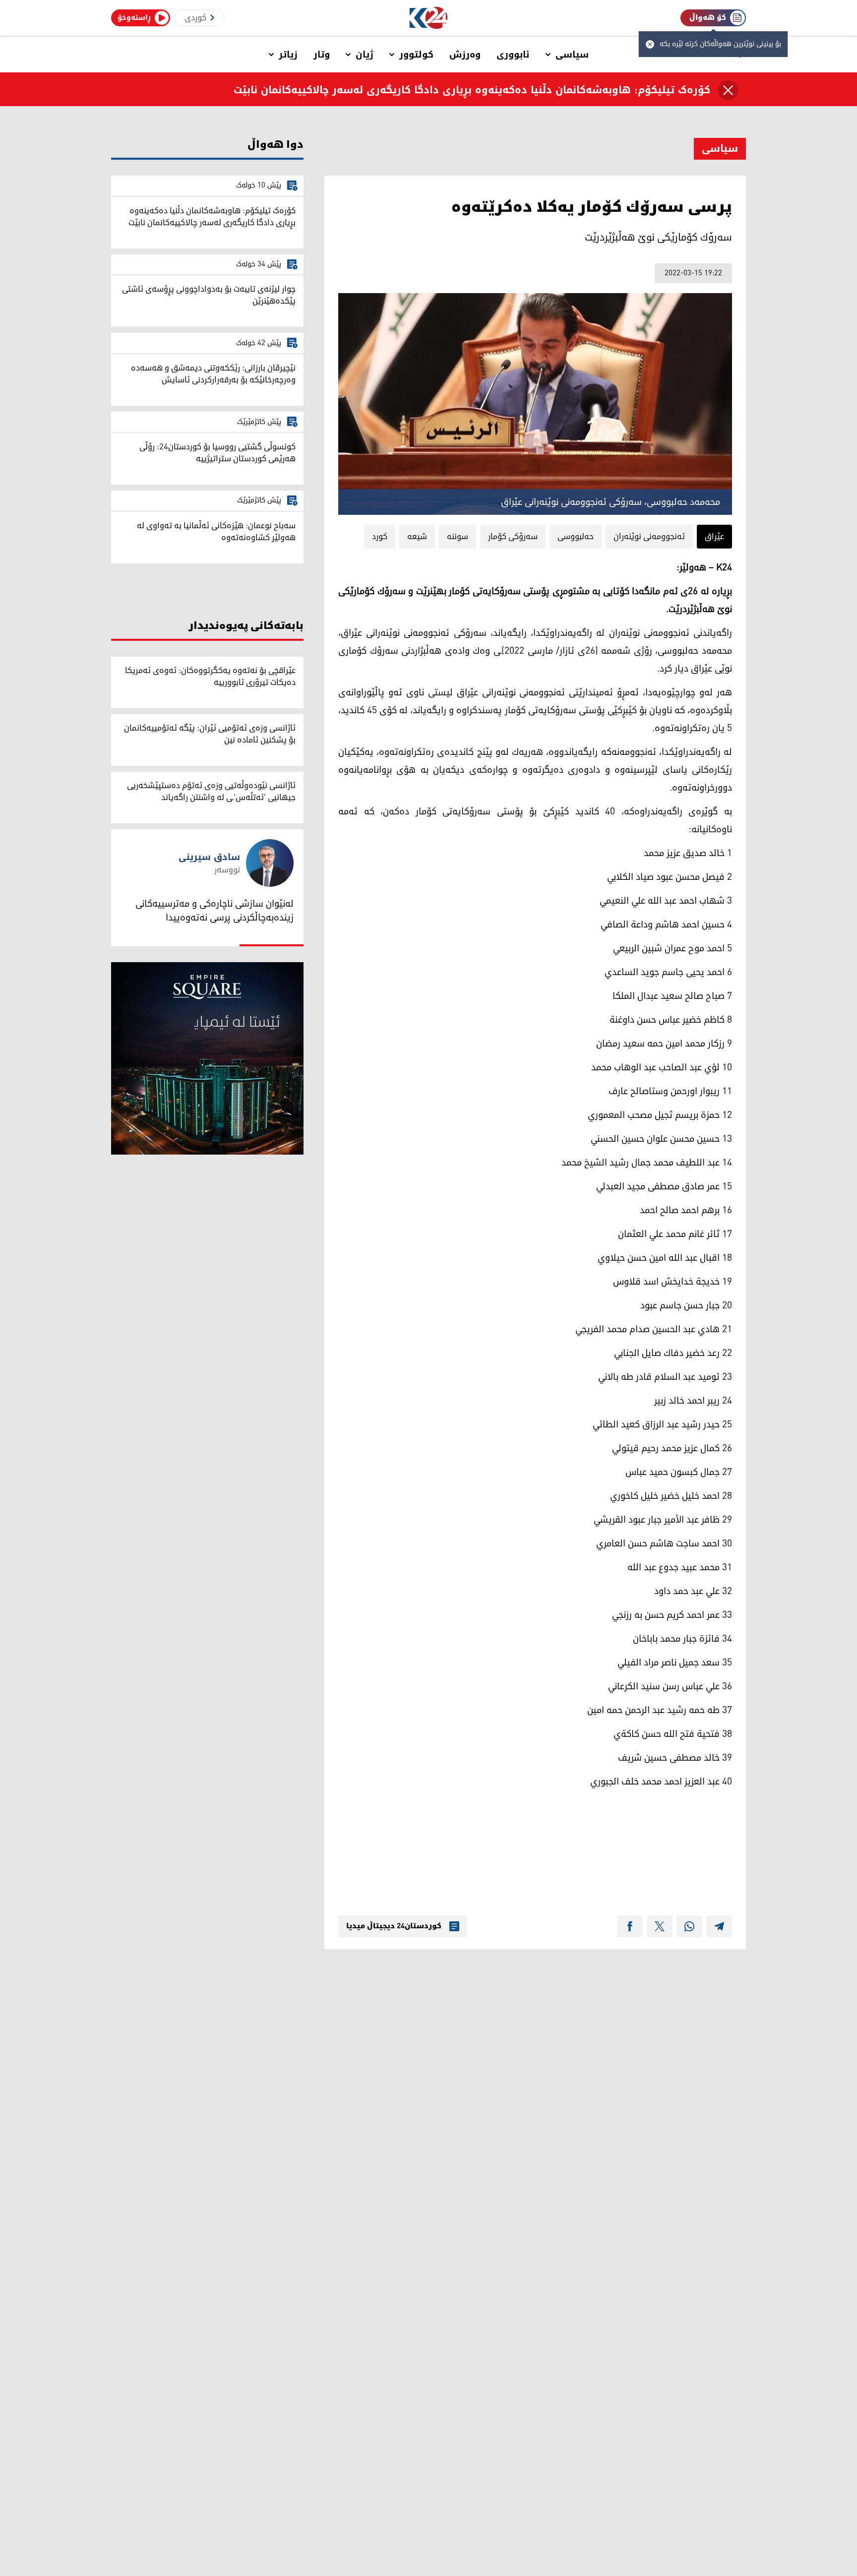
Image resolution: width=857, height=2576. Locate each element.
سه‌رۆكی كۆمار (513, 537)
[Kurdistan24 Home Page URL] (429, 18)
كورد (380, 537)
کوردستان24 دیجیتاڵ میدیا (394, 1926)
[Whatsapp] (689, 1926)
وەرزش (465, 55)
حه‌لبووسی (576, 537)
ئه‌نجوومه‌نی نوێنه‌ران (649, 537)
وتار (322, 55)
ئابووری (513, 55)
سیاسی (572, 55)
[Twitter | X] (660, 1926)
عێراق (714, 537)
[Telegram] (719, 1926)
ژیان (365, 55)
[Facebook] (630, 1926)
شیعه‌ (417, 537)
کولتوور (416, 55)
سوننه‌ (458, 537)
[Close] (728, 90)
